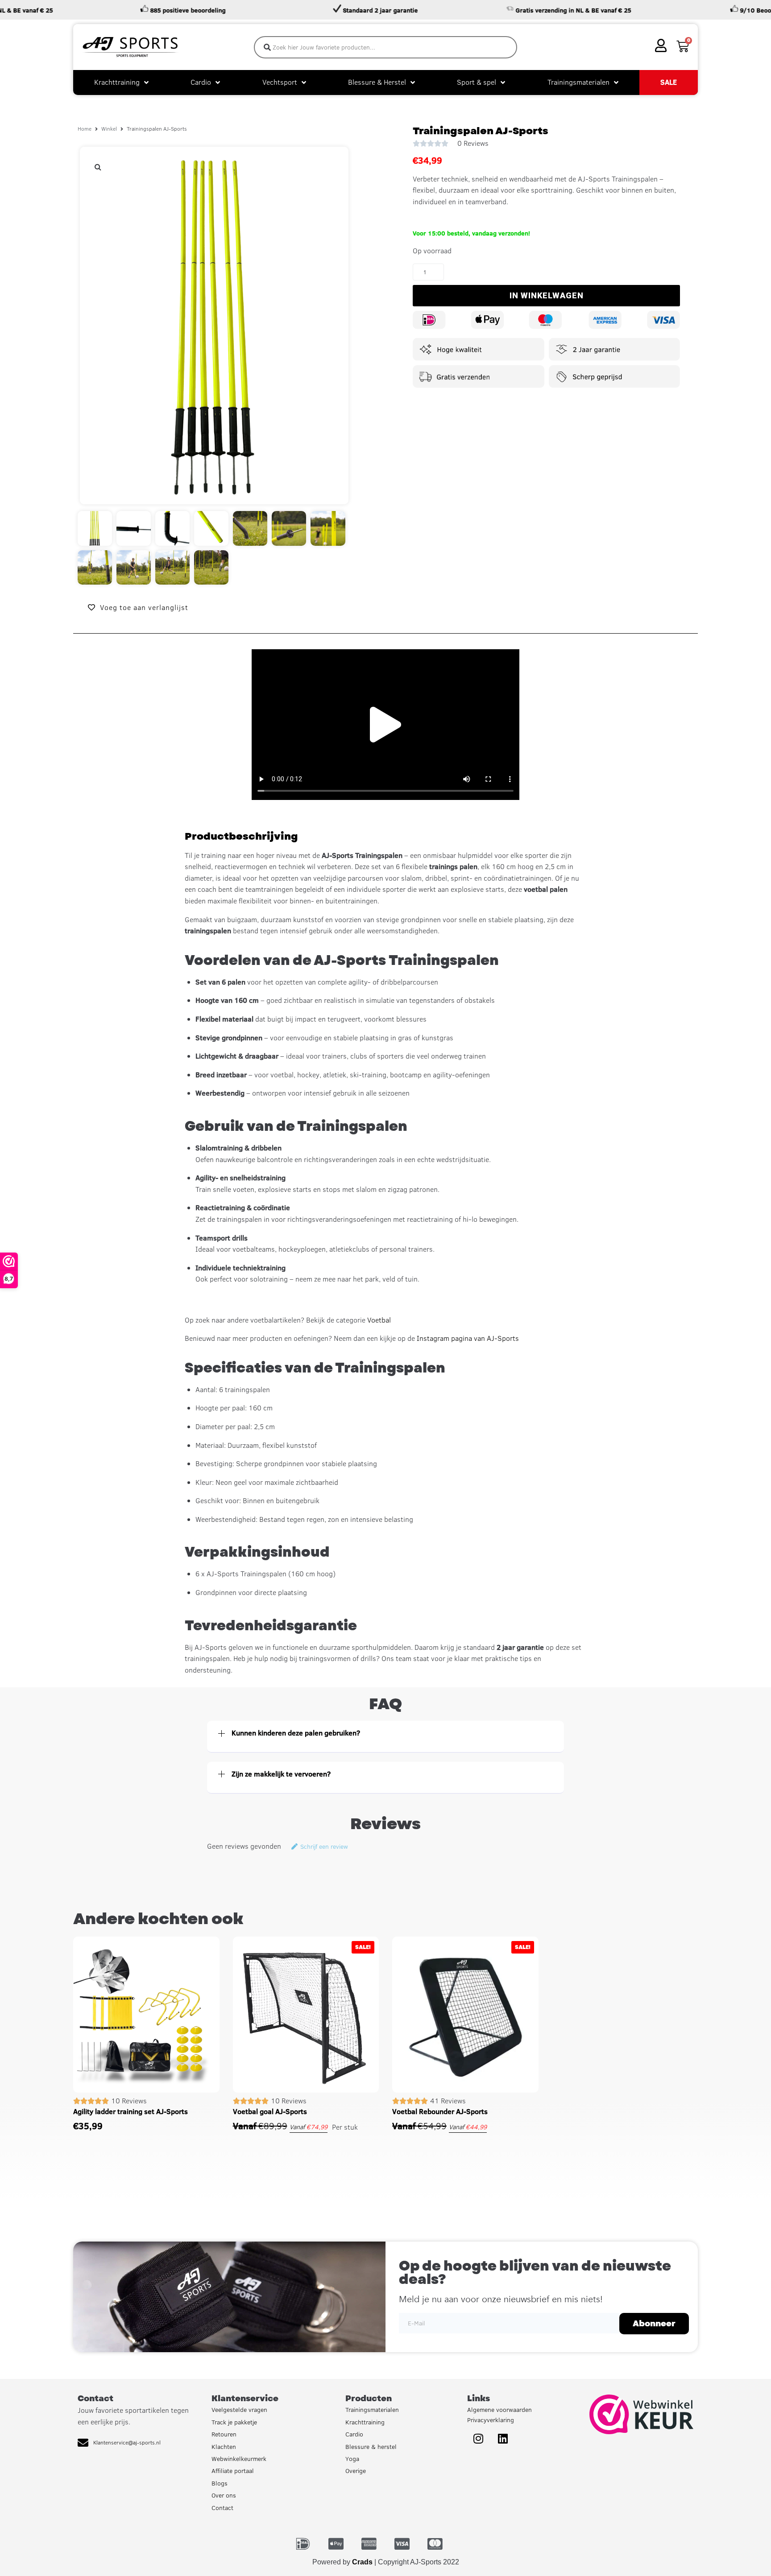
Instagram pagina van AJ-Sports (468, 1338)
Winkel (109, 129)
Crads (362, 2562)
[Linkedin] (503, 2438)
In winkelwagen (547, 295)
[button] (98, 167)
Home (85, 129)
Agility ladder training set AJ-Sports (131, 2111)
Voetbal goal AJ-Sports (270, 2111)
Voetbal (379, 1320)
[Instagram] (478, 2438)
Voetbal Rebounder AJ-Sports (440, 2111)
